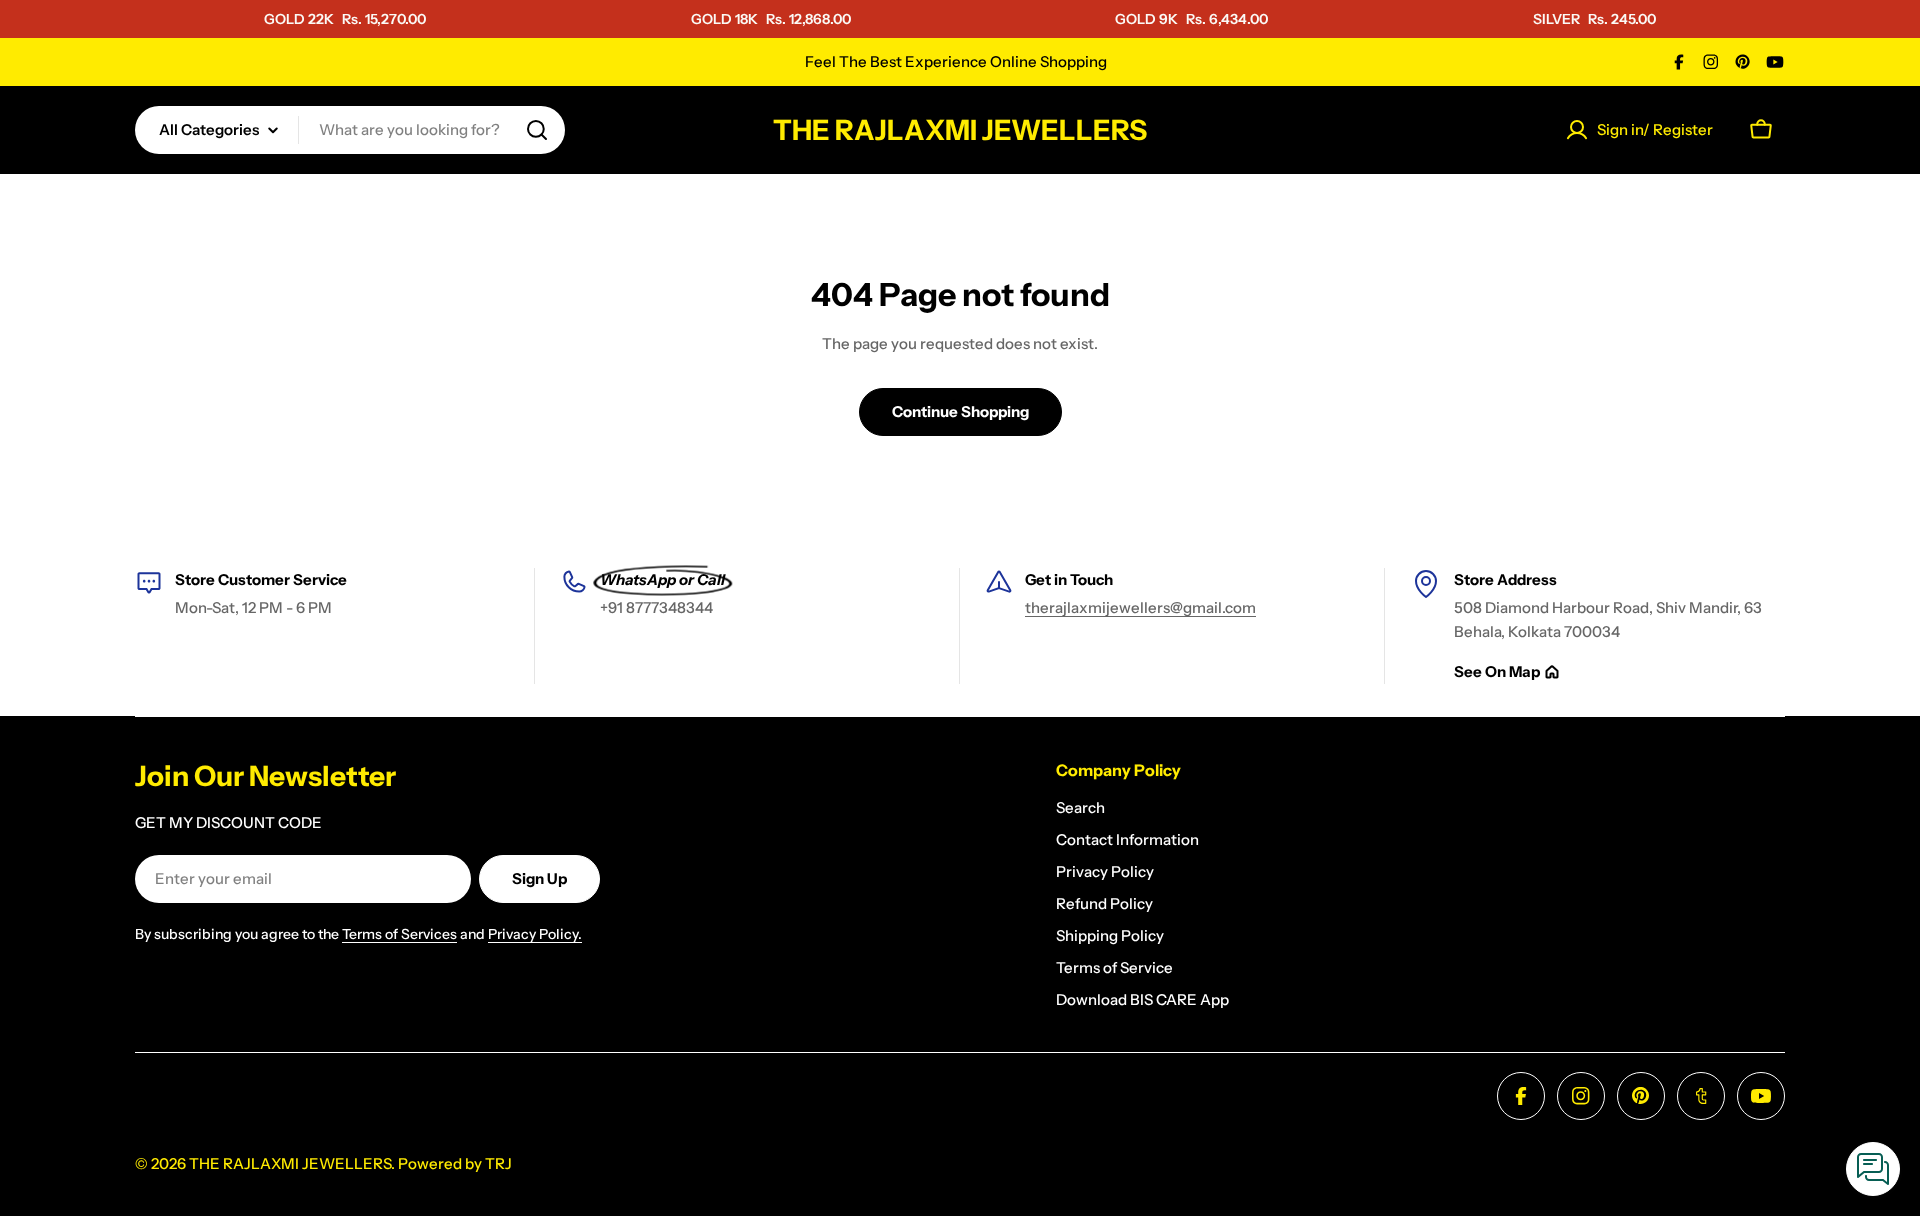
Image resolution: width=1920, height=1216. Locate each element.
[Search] (537, 130)
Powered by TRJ (455, 1163)
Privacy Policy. (535, 934)
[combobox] (350, 130)
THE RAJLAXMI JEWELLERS (960, 130)
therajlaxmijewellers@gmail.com (1140, 607)
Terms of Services (399, 934)
